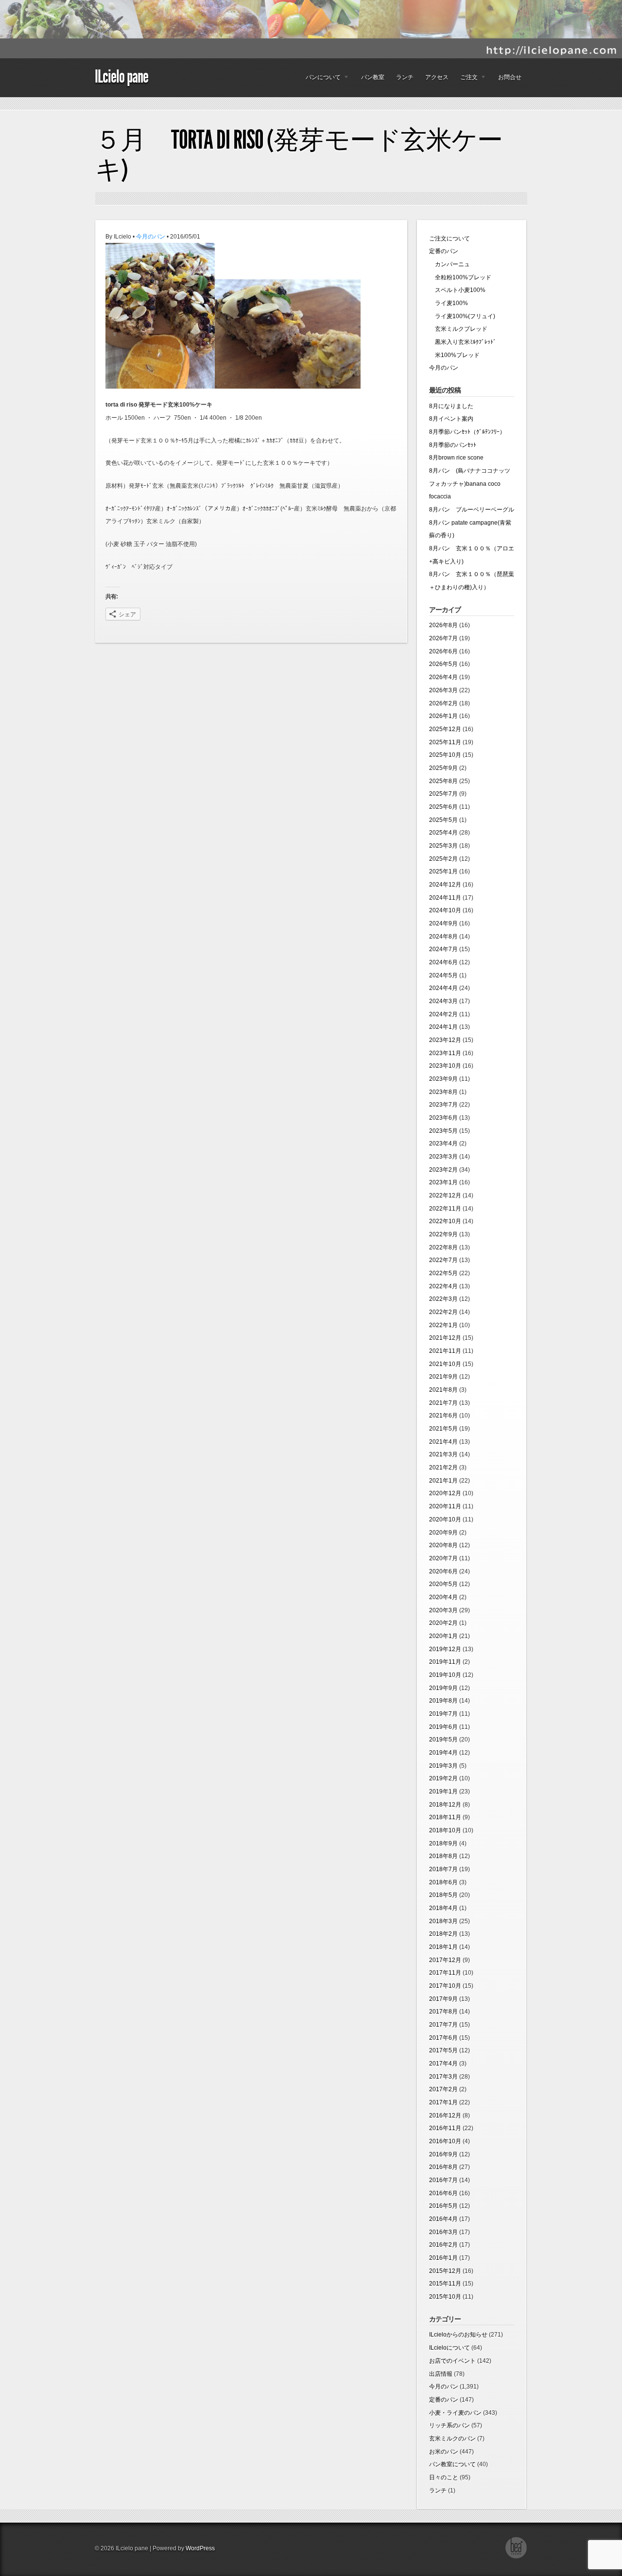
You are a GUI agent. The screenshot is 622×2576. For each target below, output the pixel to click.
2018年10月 (445, 1830)
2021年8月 (443, 1390)
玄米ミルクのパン (452, 2439)
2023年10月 (445, 1066)
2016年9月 (443, 2154)
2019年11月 (445, 1662)
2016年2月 (443, 2245)
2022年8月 (443, 1247)
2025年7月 (443, 794)
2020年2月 (443, 1623)
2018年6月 (443, 1882)
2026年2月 (443, 703)
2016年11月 (445, 2128)
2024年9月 (443, 923)
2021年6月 (443, 1416)
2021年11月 (445, 1351)
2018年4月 (443, 1908)
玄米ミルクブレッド (458, 329)
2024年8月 (443, 937)
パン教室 (373, 77)
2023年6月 (443, 1118)
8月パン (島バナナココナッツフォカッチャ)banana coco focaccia (470, 484)
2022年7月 (443, 1260)
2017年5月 (443, 2050)
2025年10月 (445, 755)
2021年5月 (443, 1429)
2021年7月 (443, 1403)
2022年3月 (443, 1299)
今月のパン (151, 237)
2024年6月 (443, 962)
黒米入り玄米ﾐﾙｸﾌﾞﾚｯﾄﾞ (463, 342)
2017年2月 (443, 2089)
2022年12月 (445, 1195)
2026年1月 (443, 716)
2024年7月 (443, 949)
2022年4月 (443, 1286)
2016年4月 (443, 2219)
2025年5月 (443, 820)
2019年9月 (443, 1688)
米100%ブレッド (454, 355)
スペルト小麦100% (457, 290)
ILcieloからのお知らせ (458, 2335)
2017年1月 (443, 2102)
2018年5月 (443, 1895)
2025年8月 (443, 781)
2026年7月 (443, 638)
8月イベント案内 (451, 419)
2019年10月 (445, 1675)
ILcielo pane (121, 77)
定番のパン (444, 251)
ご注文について (449, 239)
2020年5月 (443, 1584)
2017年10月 (445, 1986)
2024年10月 (445, 910)
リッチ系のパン (449, 2425)
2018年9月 (443, 1843)
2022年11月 (445, 1209)
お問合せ (510, 77)
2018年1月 (443, 1947)
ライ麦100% (449, 303)
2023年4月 (443, 1143)
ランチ (405, 77)
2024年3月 (443, 1001)
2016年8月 (443, 2167)
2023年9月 (443, 1079)
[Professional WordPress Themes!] (516, 2557)
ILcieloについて (449, 2348)
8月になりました (451, 406)
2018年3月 (443, 1921)
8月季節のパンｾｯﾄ (453, 445)
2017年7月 (443, 2025)
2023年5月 (443, 1131)
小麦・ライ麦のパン (455, 2413)
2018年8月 (443, 1856)
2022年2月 (443, 1312)
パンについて (320, 80)
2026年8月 (443, 625)
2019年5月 (443, 1740)
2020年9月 (443, 1533)
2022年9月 (443, 1234)
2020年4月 (443, 1597)
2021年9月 (443, 1377)
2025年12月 (445, 729)
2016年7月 (443, 2180)
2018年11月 (445, 1817)
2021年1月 (443, 1481)
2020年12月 (445, 1493)
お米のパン (444, 2452)
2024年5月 (443, 975)
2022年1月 (443, 1325)
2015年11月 (445, 2284)
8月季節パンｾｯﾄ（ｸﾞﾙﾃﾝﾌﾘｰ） (467, 432)
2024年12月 (445, 885)
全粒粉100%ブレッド (460, 277)
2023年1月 (443, 1182)
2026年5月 (443, 664)
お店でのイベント (452, 2361)
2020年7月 (443, 1558)
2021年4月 (443, 1442)
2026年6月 (443, 651)
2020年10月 (445, 1519)
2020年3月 (443, 1610)
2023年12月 (445, 1040)
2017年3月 (443, 2077)
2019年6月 (443, 1727)
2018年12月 (445, 1805)
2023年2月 (443, 1170)
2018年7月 (443, 1869)
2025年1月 (443, 871)
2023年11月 (445, 1053)
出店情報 (441, 2374)
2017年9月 (443, 1999)
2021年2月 (443, 1467)
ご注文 (466, 80)
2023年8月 (443, 1092)
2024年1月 (443, 1027)
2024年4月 (443, 988)
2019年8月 (443, 1701)
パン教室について (452, 2464)
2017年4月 (443, 2064)
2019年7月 (443, 1714)
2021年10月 (445, 1364)
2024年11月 (445, 898)
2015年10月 (445, 2297)
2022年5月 (443, 1273)
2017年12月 (445, 1960)
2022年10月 (445, 1221)
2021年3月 (443, 1454)
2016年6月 (443, 2193)
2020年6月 (443, 1571)
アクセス (437, 77)
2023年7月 (443, 1105)
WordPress (200, 2548)
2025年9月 (443, 768)
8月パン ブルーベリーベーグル (472, 510)
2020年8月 (443, 1545)
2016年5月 (443, 2206)
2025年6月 (443, 807)
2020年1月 (443, 1636)
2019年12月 (445, 1649)
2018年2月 (443, 1934)
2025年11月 (445, 742)
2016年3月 (443, 2232)
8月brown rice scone (456, 458)
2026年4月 (443, 677)
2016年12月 (445, 2115)
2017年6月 (443, 2038)
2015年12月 (445, 2271)
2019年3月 (443, 1766)
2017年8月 (443, 2012)
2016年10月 (445, 2141)
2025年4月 (443, 833)
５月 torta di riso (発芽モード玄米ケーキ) (299, 155)
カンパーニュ (449, 264)
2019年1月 (443, 1791)
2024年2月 (443, 1014)
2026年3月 (443, 690)
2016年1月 (443, 2258)
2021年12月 (445, 1338)
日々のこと (444, 2477)
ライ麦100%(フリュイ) (462, 316)
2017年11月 (445, 1973)
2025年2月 (443, 859)
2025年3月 (443, 846)
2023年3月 (443, 1157)
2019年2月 (443, 1778)
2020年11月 (445, 1506)
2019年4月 (443, 1753)
